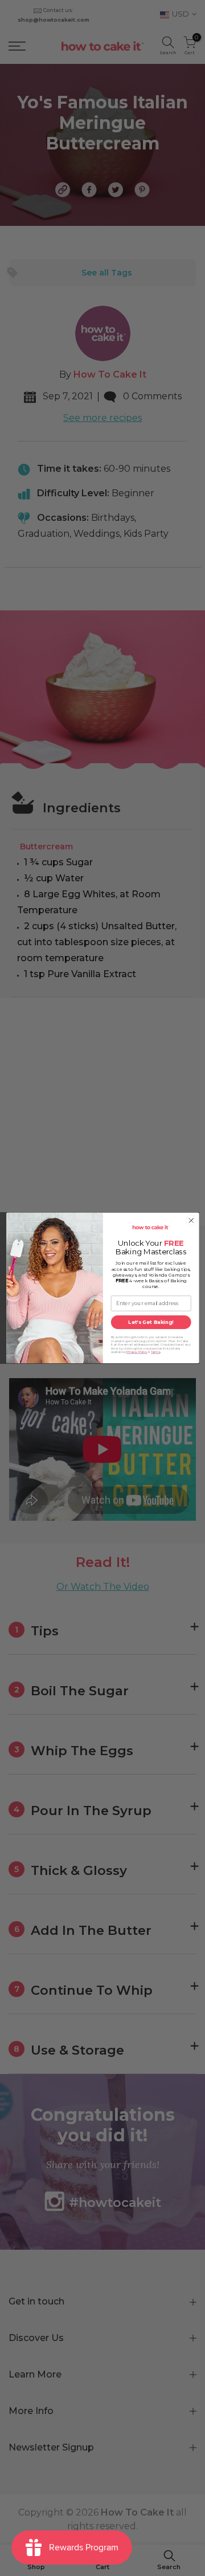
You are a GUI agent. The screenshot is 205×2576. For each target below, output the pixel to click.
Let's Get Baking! (151, 1322)
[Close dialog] (191, 1220)
